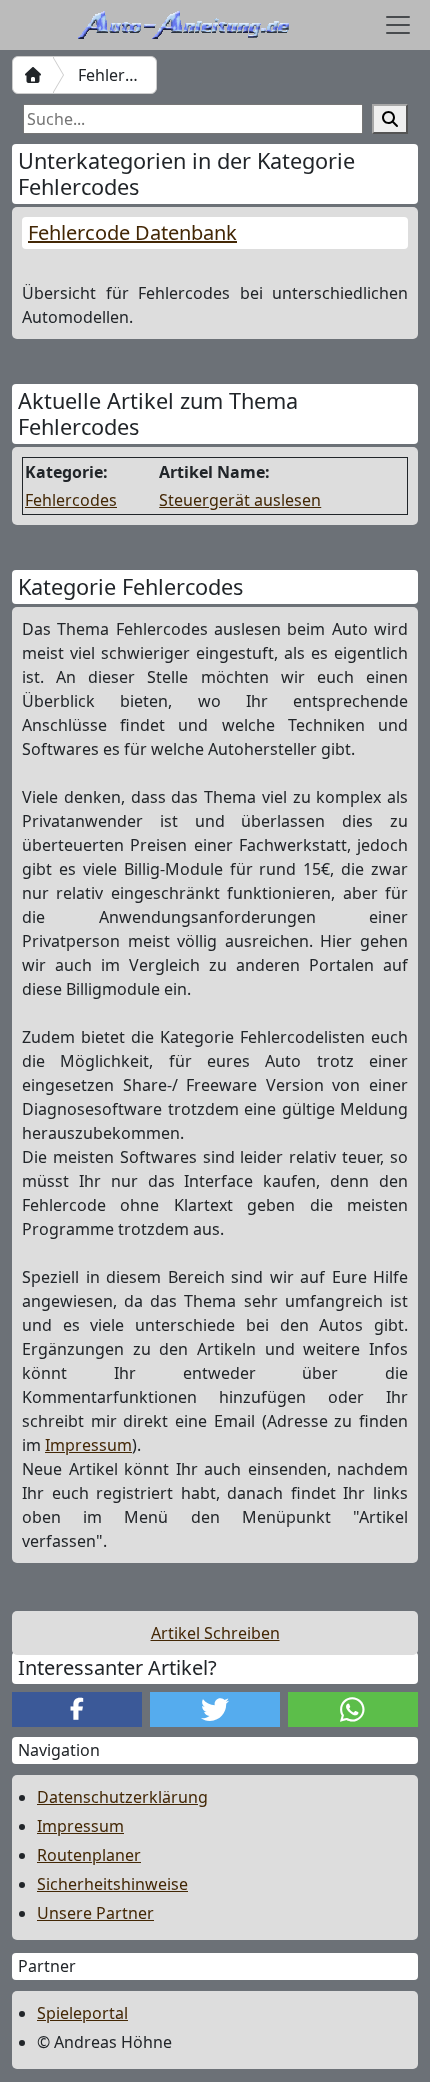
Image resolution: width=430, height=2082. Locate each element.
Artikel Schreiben (215, 1633)
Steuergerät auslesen (240, 500)
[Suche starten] (390, 119)
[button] (77, 1709)
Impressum (88, 1445)
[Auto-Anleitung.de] (33, 75)
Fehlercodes (71, 500)
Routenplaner (89, 1855)
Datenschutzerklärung (122, 1797)
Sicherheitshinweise (112, 1884)
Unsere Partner (95, 1913)
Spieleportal (82, 2013)
